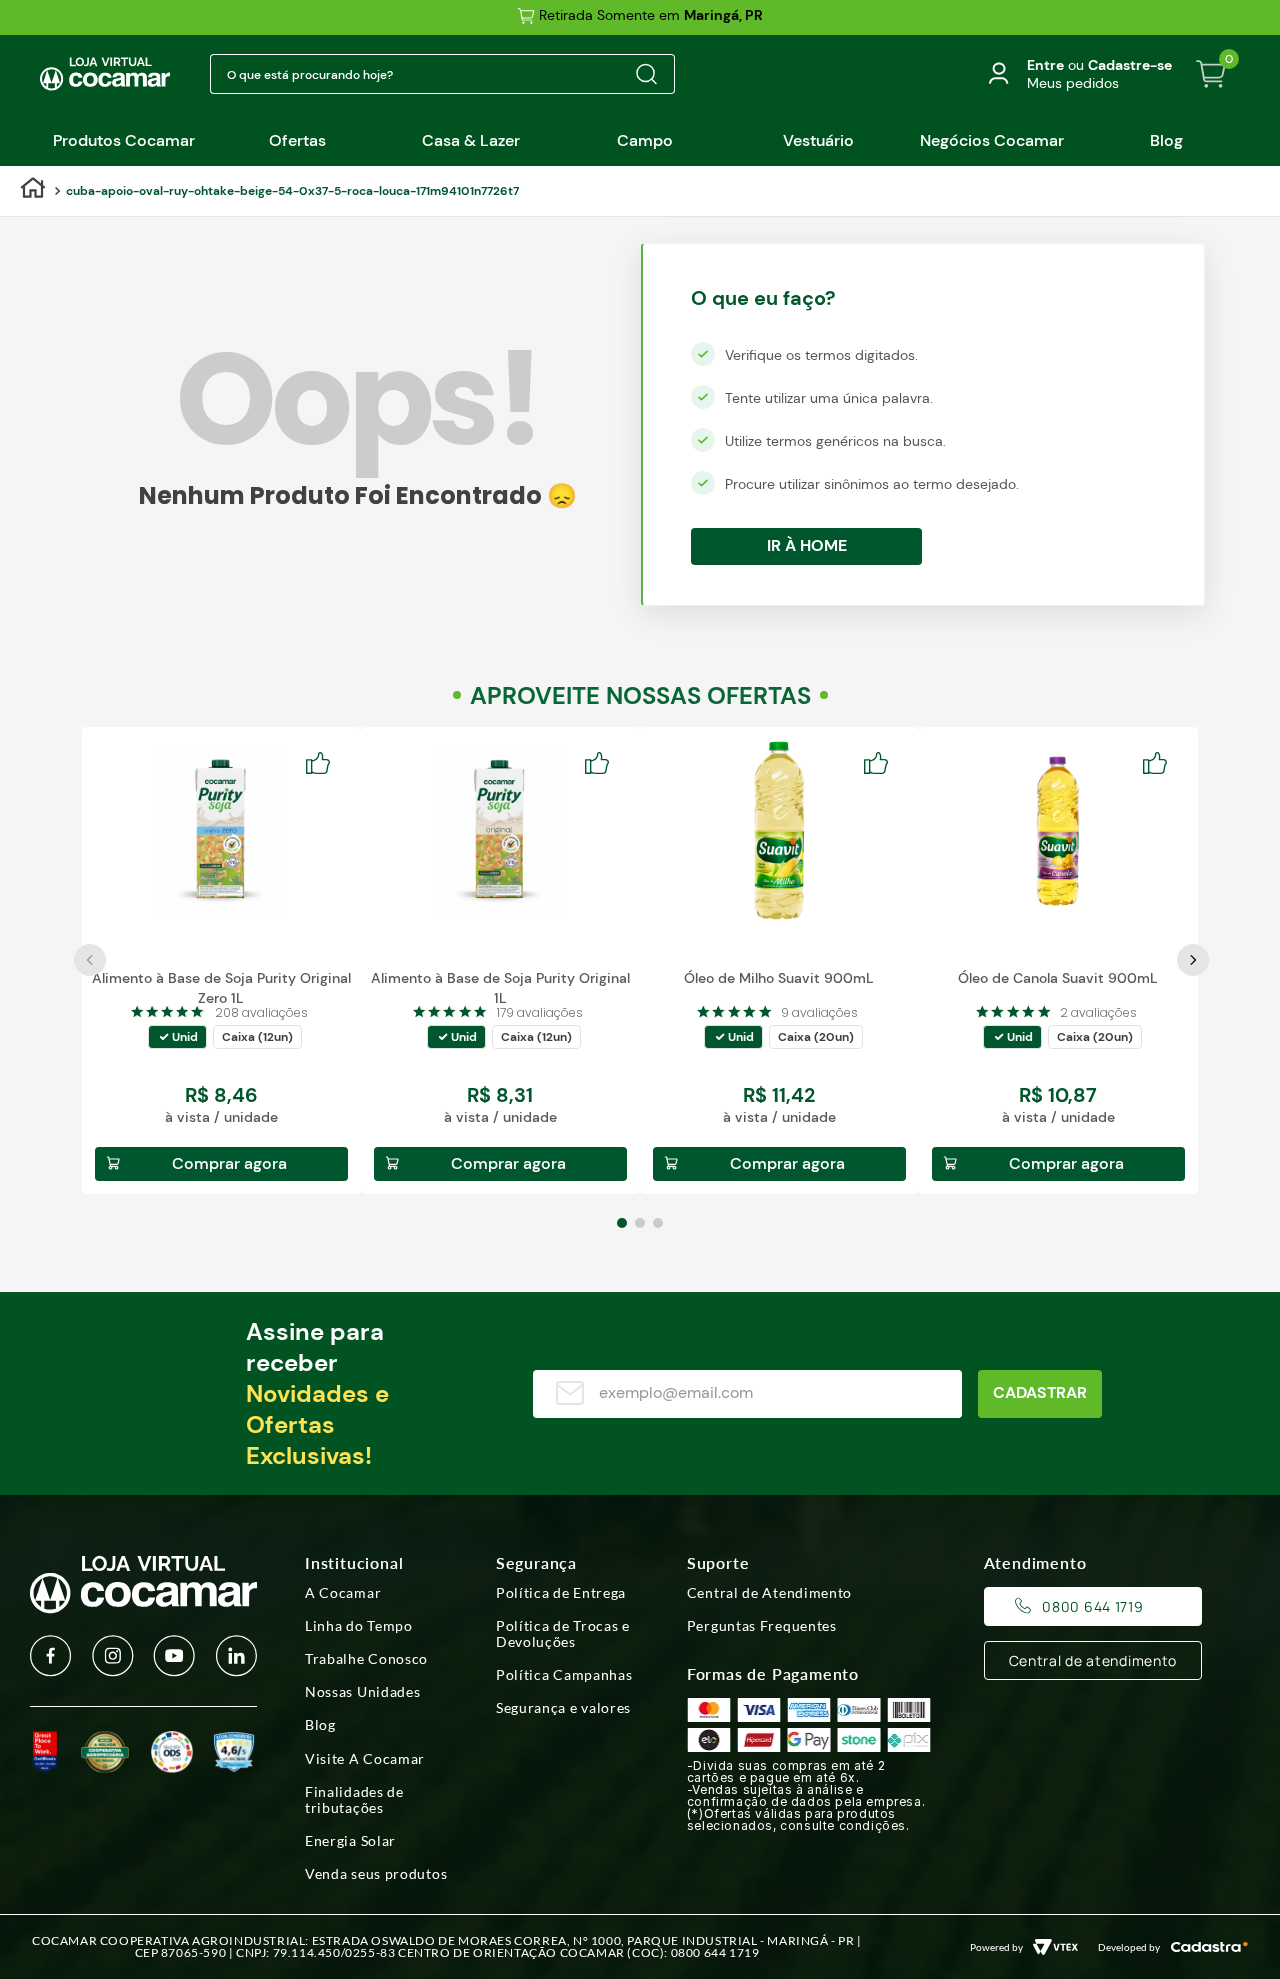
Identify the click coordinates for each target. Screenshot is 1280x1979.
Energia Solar (350, 1841)
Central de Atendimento (769, 1593)
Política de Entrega (561, 1593)
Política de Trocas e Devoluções (563, 1634)
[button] (177, 1037)
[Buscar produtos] (646, 74)
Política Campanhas (564, 1675)
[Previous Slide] (90, 960)
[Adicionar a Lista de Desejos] (324, 764)
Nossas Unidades (363, 1692)
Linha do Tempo (359, 1626)
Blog (320, 1725)
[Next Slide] (1193, 960)
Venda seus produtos (376, 1874)
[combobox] (442, 74)
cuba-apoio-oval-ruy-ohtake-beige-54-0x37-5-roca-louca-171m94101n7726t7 (292, 191)
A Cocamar (343, 1593)
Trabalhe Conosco (366, 1659)
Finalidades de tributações (354, 1800)
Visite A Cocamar (365, 1759)
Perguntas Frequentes (762, 1626)
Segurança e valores (563, 1708)
